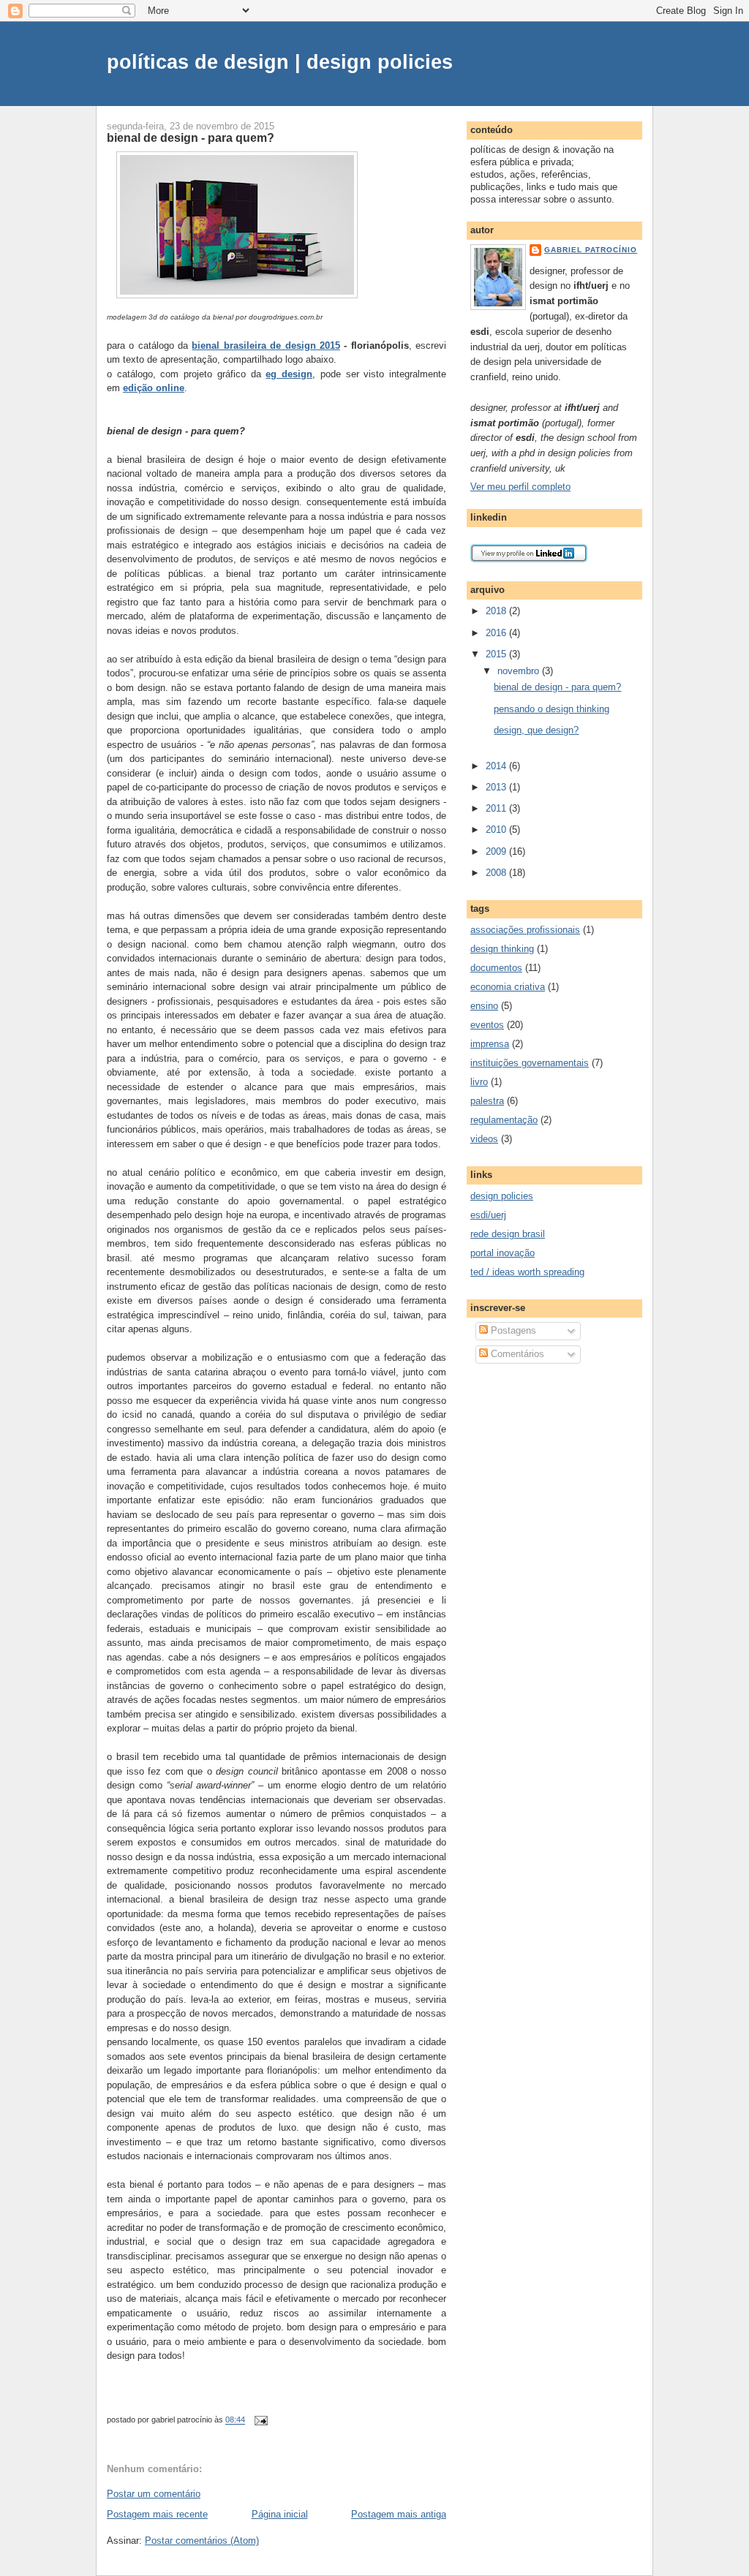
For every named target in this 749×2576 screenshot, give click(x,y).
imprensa (490, 1044)
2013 (497, 787)
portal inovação (503, 1253)
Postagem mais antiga (399, 2514)
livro (479, 1082)
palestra (487, 1101)
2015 (497, 654)
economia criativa (508, 987)
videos (484, 1139)
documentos (496, 968)
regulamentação (504, 1120)
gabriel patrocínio (591, 250)
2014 (497, 766)
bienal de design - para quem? (191, 137)
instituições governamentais (530, 1063)
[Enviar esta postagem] (259, 2420)
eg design (289, 374)
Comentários (516, 1354)
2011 (497, 808)
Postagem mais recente (157, 2514)
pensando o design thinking (552, 709)
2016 (497, 633)
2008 (497, 873)
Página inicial (280, 2514)
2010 (497, 830)
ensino (484, 1006)
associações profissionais (525, 930)
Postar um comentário (154, 2494)
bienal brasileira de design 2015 (266, 345)
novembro (520, 671)
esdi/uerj (488, 1215)
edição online (154, 388)
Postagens (512, 1330)
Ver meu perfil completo (520, 487)
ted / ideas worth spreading (527, 1272)
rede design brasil (508, 1234)
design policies (502, 1196)
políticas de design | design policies (280, 62)
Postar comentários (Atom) (202, 2541)
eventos (487, 1025)
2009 (497, 851)
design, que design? (536, 730)
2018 (497, 611)
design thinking (502, 949)
